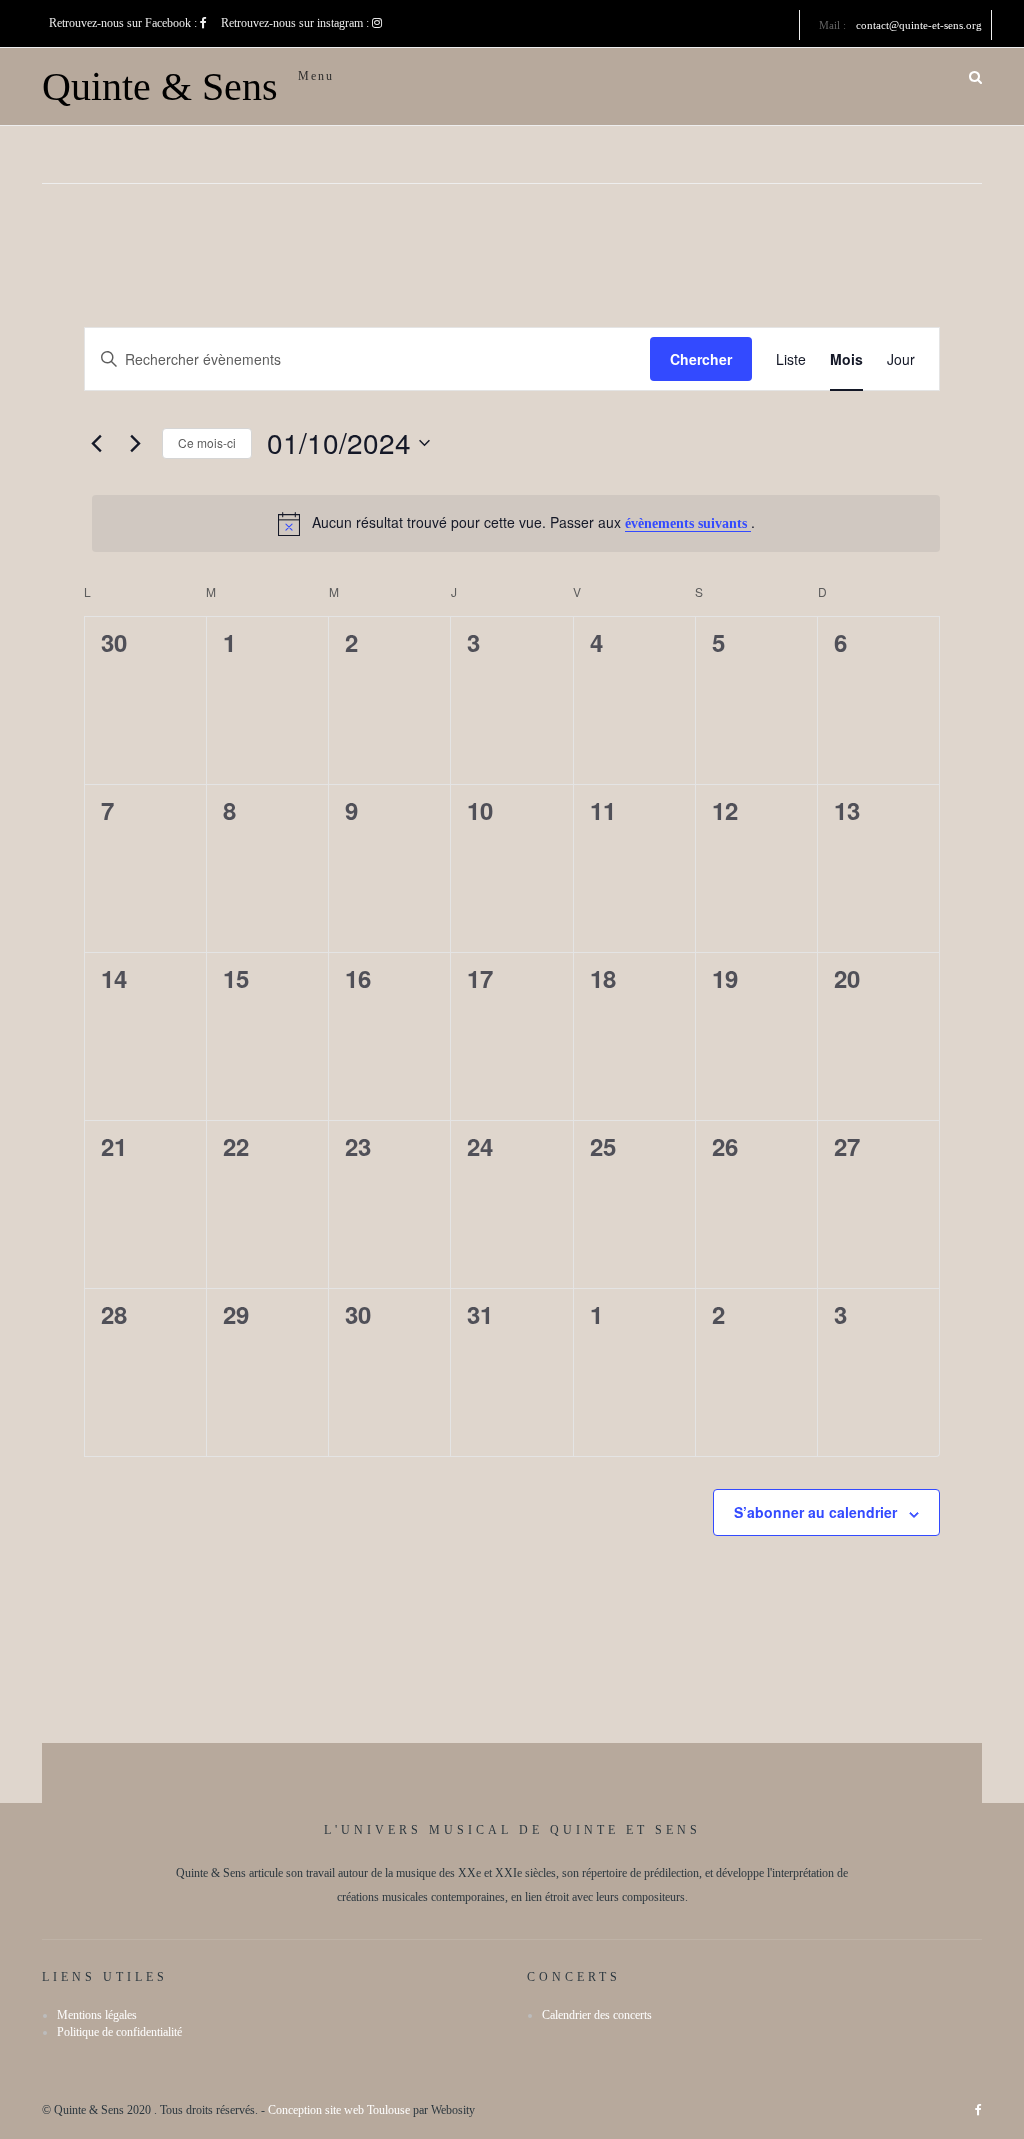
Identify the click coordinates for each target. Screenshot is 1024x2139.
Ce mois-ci (207, 442)
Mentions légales (97, 2015)
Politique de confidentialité (119, 2032)
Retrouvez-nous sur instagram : (296, 23)
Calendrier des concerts (597, 2015)
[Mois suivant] (135, 443)
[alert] (516, 523)
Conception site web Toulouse (339, 2110)
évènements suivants (688, 523)
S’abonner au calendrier (815, 1512)
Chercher (701, 359)
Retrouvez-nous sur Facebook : (124, 23)
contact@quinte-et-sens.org (919, 25)
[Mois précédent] (96, 443)
